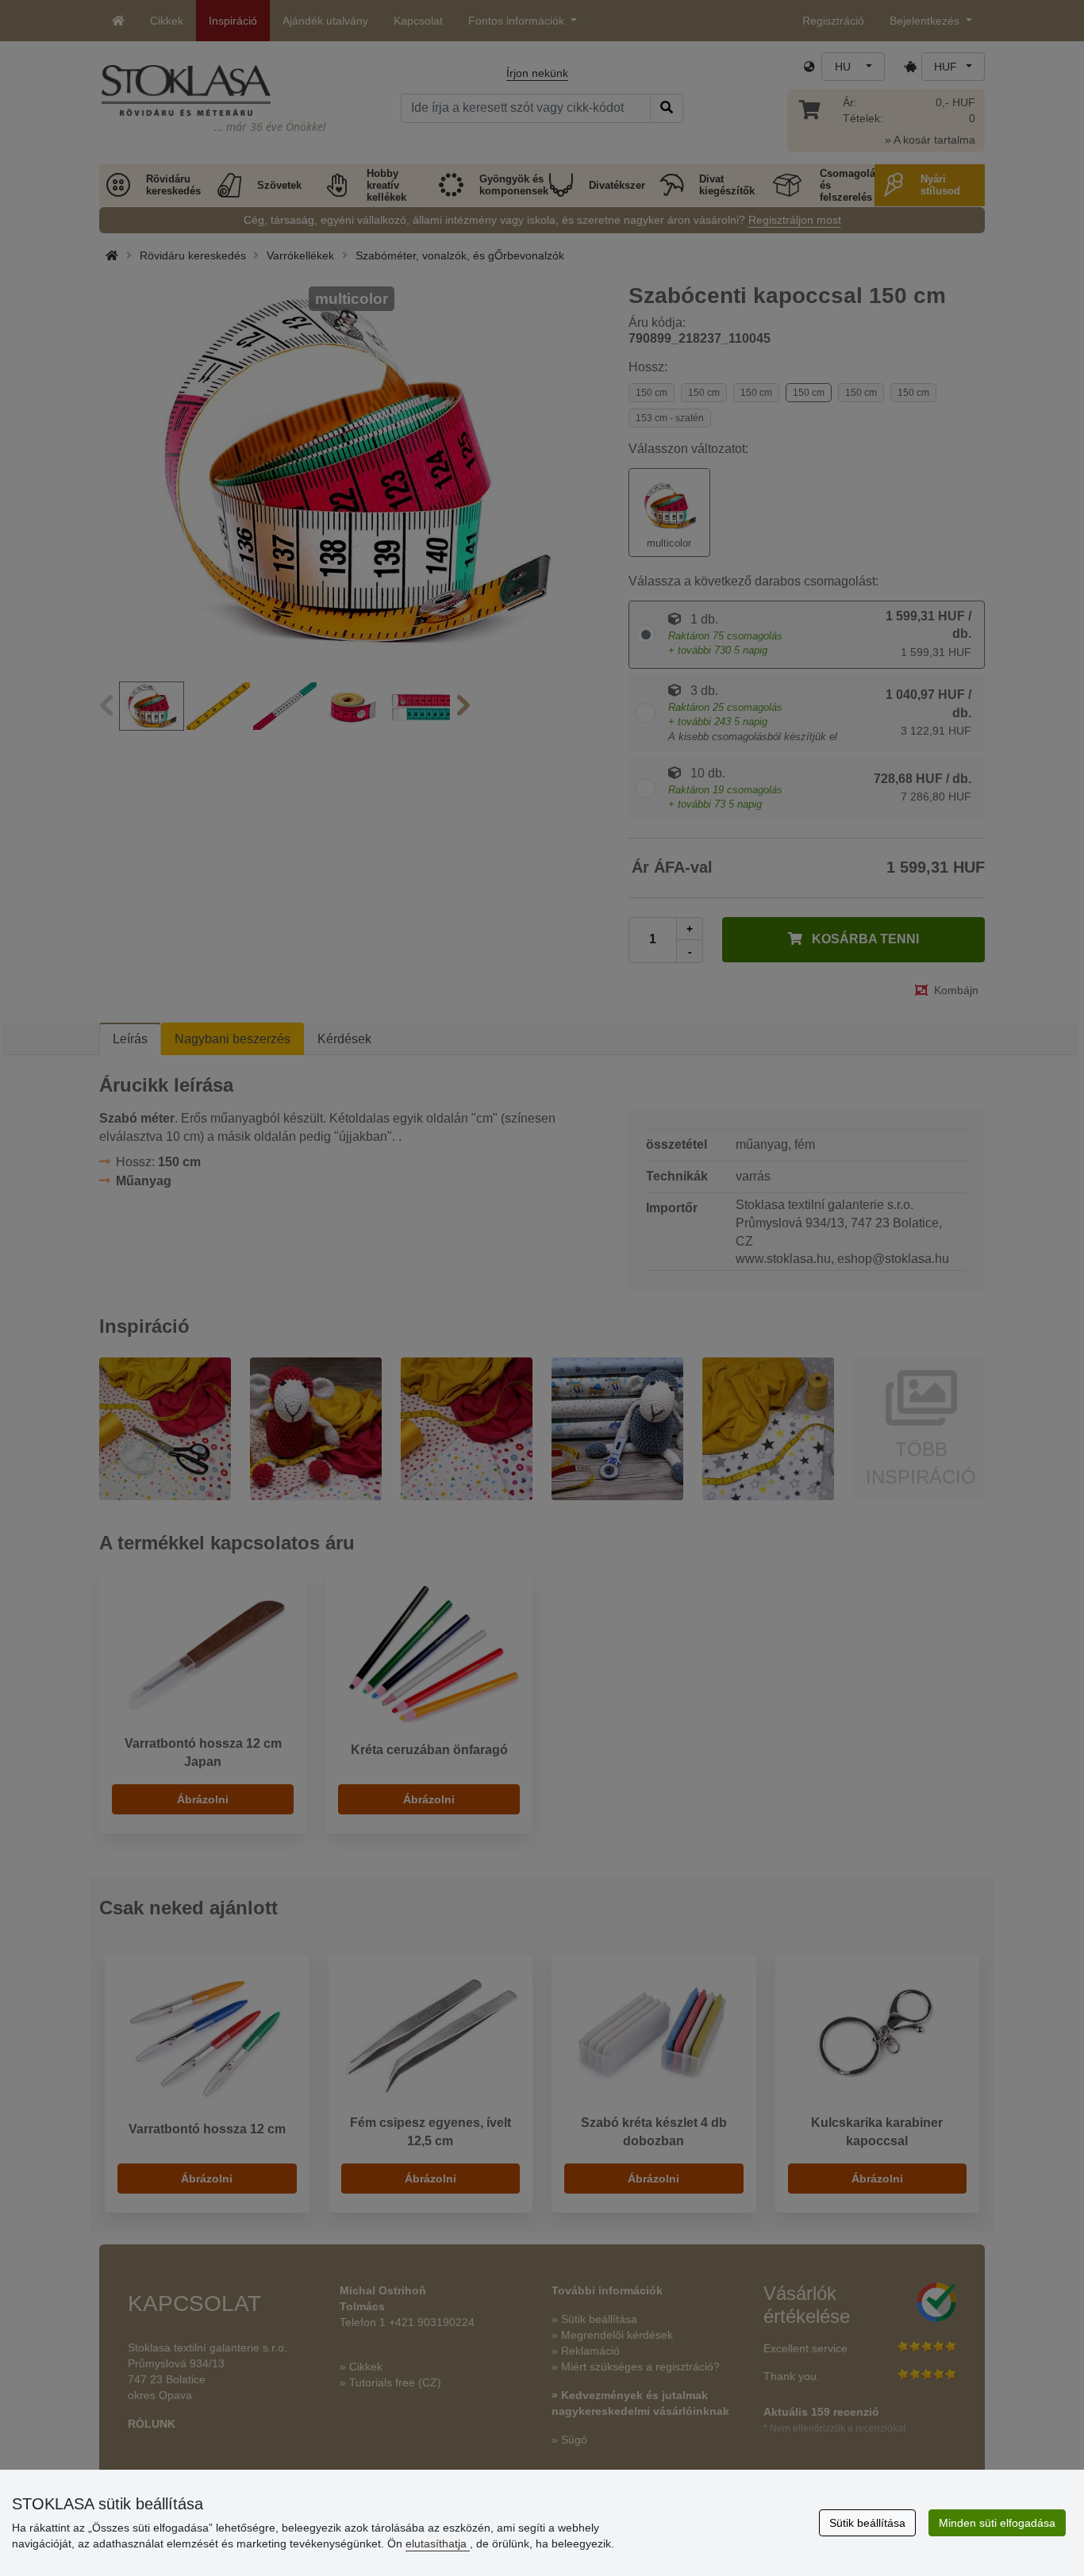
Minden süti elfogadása (997, 2523)
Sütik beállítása (867, 2523)
